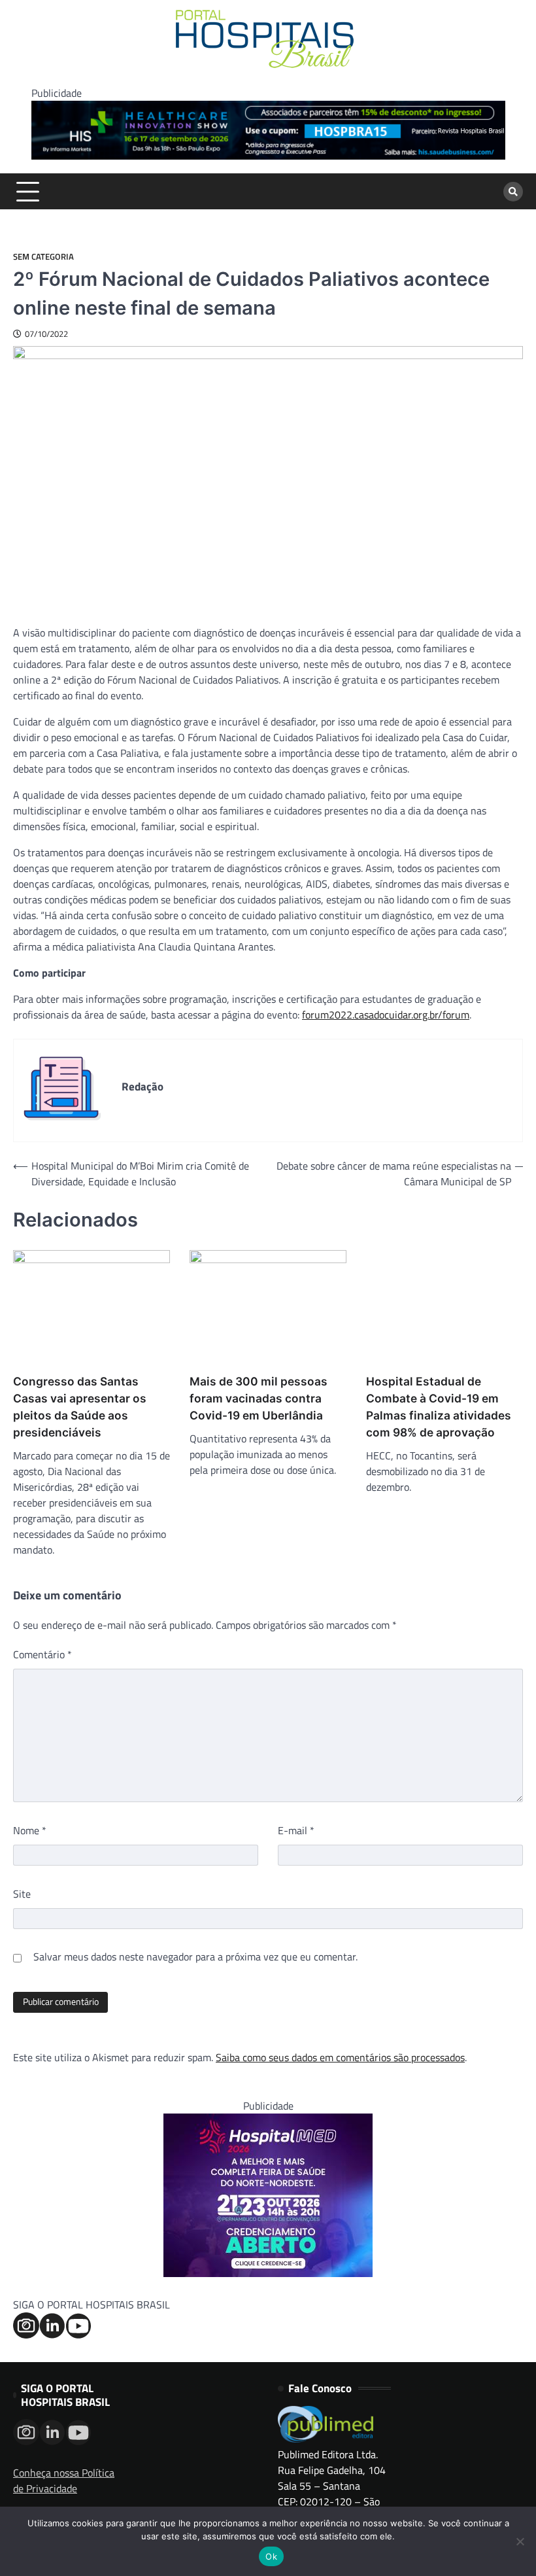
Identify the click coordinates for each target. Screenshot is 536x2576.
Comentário (42, 1654)
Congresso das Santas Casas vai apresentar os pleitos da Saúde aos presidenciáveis (80, 1407)
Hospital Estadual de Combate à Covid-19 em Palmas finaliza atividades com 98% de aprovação (439, 1407)
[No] (520, 2541)
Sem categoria (43, 257)
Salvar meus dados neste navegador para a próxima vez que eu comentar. (195, 1957)
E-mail (296, 1830)
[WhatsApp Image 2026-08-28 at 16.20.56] (268, 2273)
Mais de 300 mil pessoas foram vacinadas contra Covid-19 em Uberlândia (259, 1398)
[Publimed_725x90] (268, 156)
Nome (30, 1830)
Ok (271, 2556)
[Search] (513, 192)
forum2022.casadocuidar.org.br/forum (386, 1015)
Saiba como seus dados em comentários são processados (340, 2057)
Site (22, 1894)
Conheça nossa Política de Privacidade (64, 2480)
